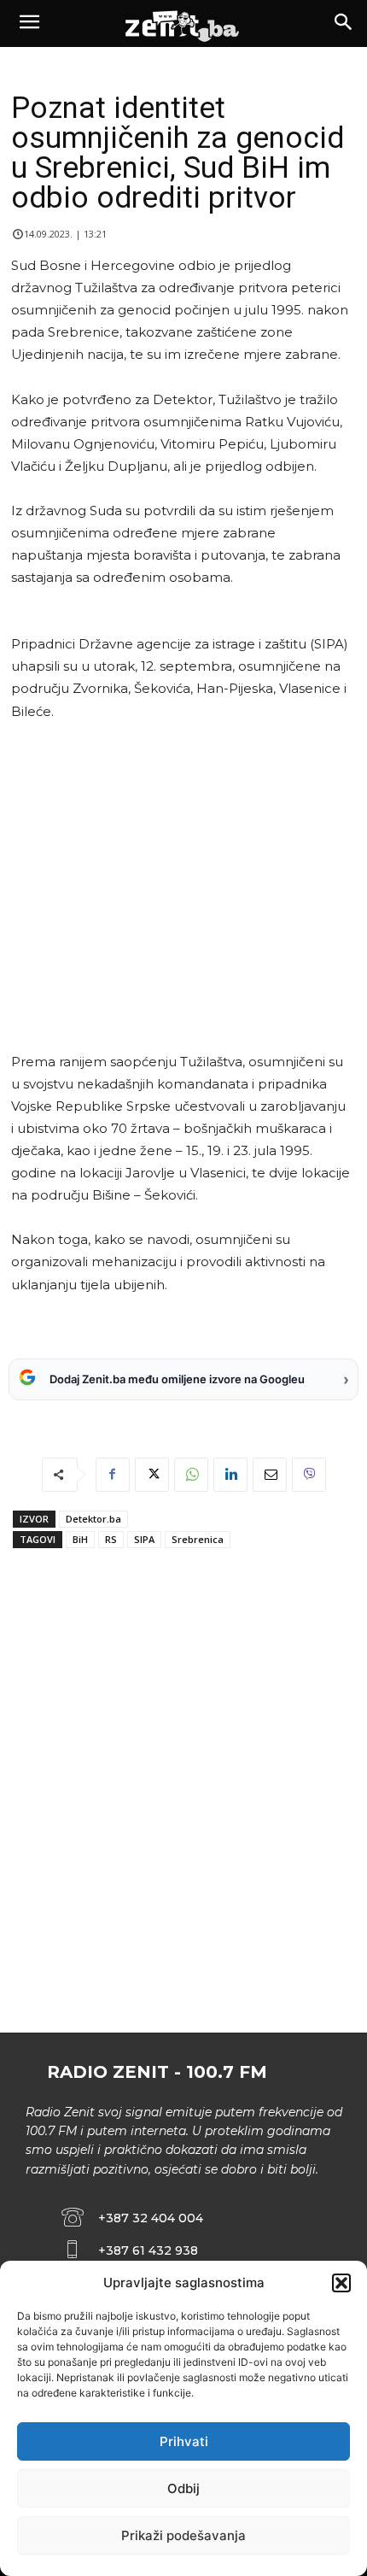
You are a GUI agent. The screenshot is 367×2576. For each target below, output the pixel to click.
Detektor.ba (93, 1519)
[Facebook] (113, 1475)
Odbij (183, 2488)
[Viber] (309, 1475)
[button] (341, 2283)
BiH (80, 1539)
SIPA (144, 1539)
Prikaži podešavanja (183, 2535)
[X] (152, 1475)
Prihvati (184, 2441)
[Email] (270, 1475)
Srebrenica (198, 1539)
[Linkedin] (230, 1475)
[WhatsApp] (191, 1475)
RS (111, 1539)
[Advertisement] (181, 887)
